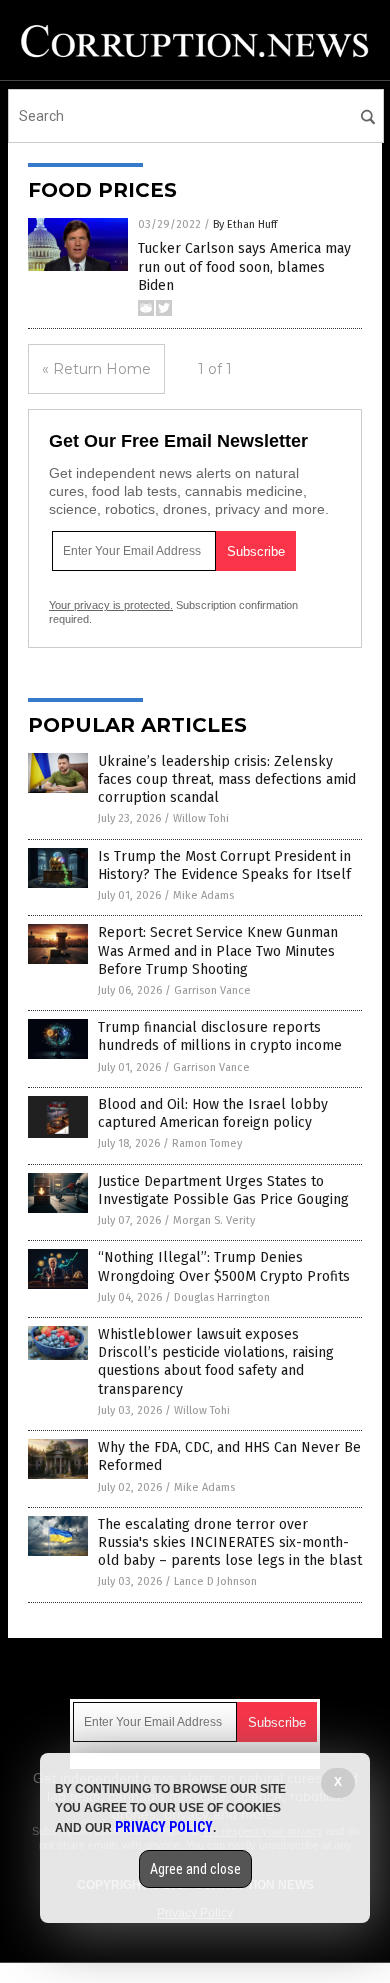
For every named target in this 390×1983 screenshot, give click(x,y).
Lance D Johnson (215, 1581)
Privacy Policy (164, 1827)
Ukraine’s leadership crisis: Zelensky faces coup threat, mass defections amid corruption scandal (227, 779)
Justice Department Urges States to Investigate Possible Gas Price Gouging (223, 1190)
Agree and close (195, 1869)
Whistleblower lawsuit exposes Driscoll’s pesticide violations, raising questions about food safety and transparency (216, 1362)
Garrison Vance (212, 990)
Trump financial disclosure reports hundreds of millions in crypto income (220, 1036)
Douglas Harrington (222, 1297)
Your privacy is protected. (111, 605)
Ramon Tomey (207, 1143)
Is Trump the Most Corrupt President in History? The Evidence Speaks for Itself (224, 865)
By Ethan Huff (245, 224)
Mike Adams (203, 895)
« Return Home (96, 369)
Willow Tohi (201, 818)
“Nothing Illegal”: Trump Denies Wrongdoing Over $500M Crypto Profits (224, 1266)
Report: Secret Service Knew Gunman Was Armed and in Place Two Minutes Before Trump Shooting (218, 950)
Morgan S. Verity (214, 1220)
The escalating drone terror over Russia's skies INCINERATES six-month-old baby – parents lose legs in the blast (230, 1542)
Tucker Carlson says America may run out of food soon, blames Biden (244, 266)
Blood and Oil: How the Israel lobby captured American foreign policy (213, 1113)
